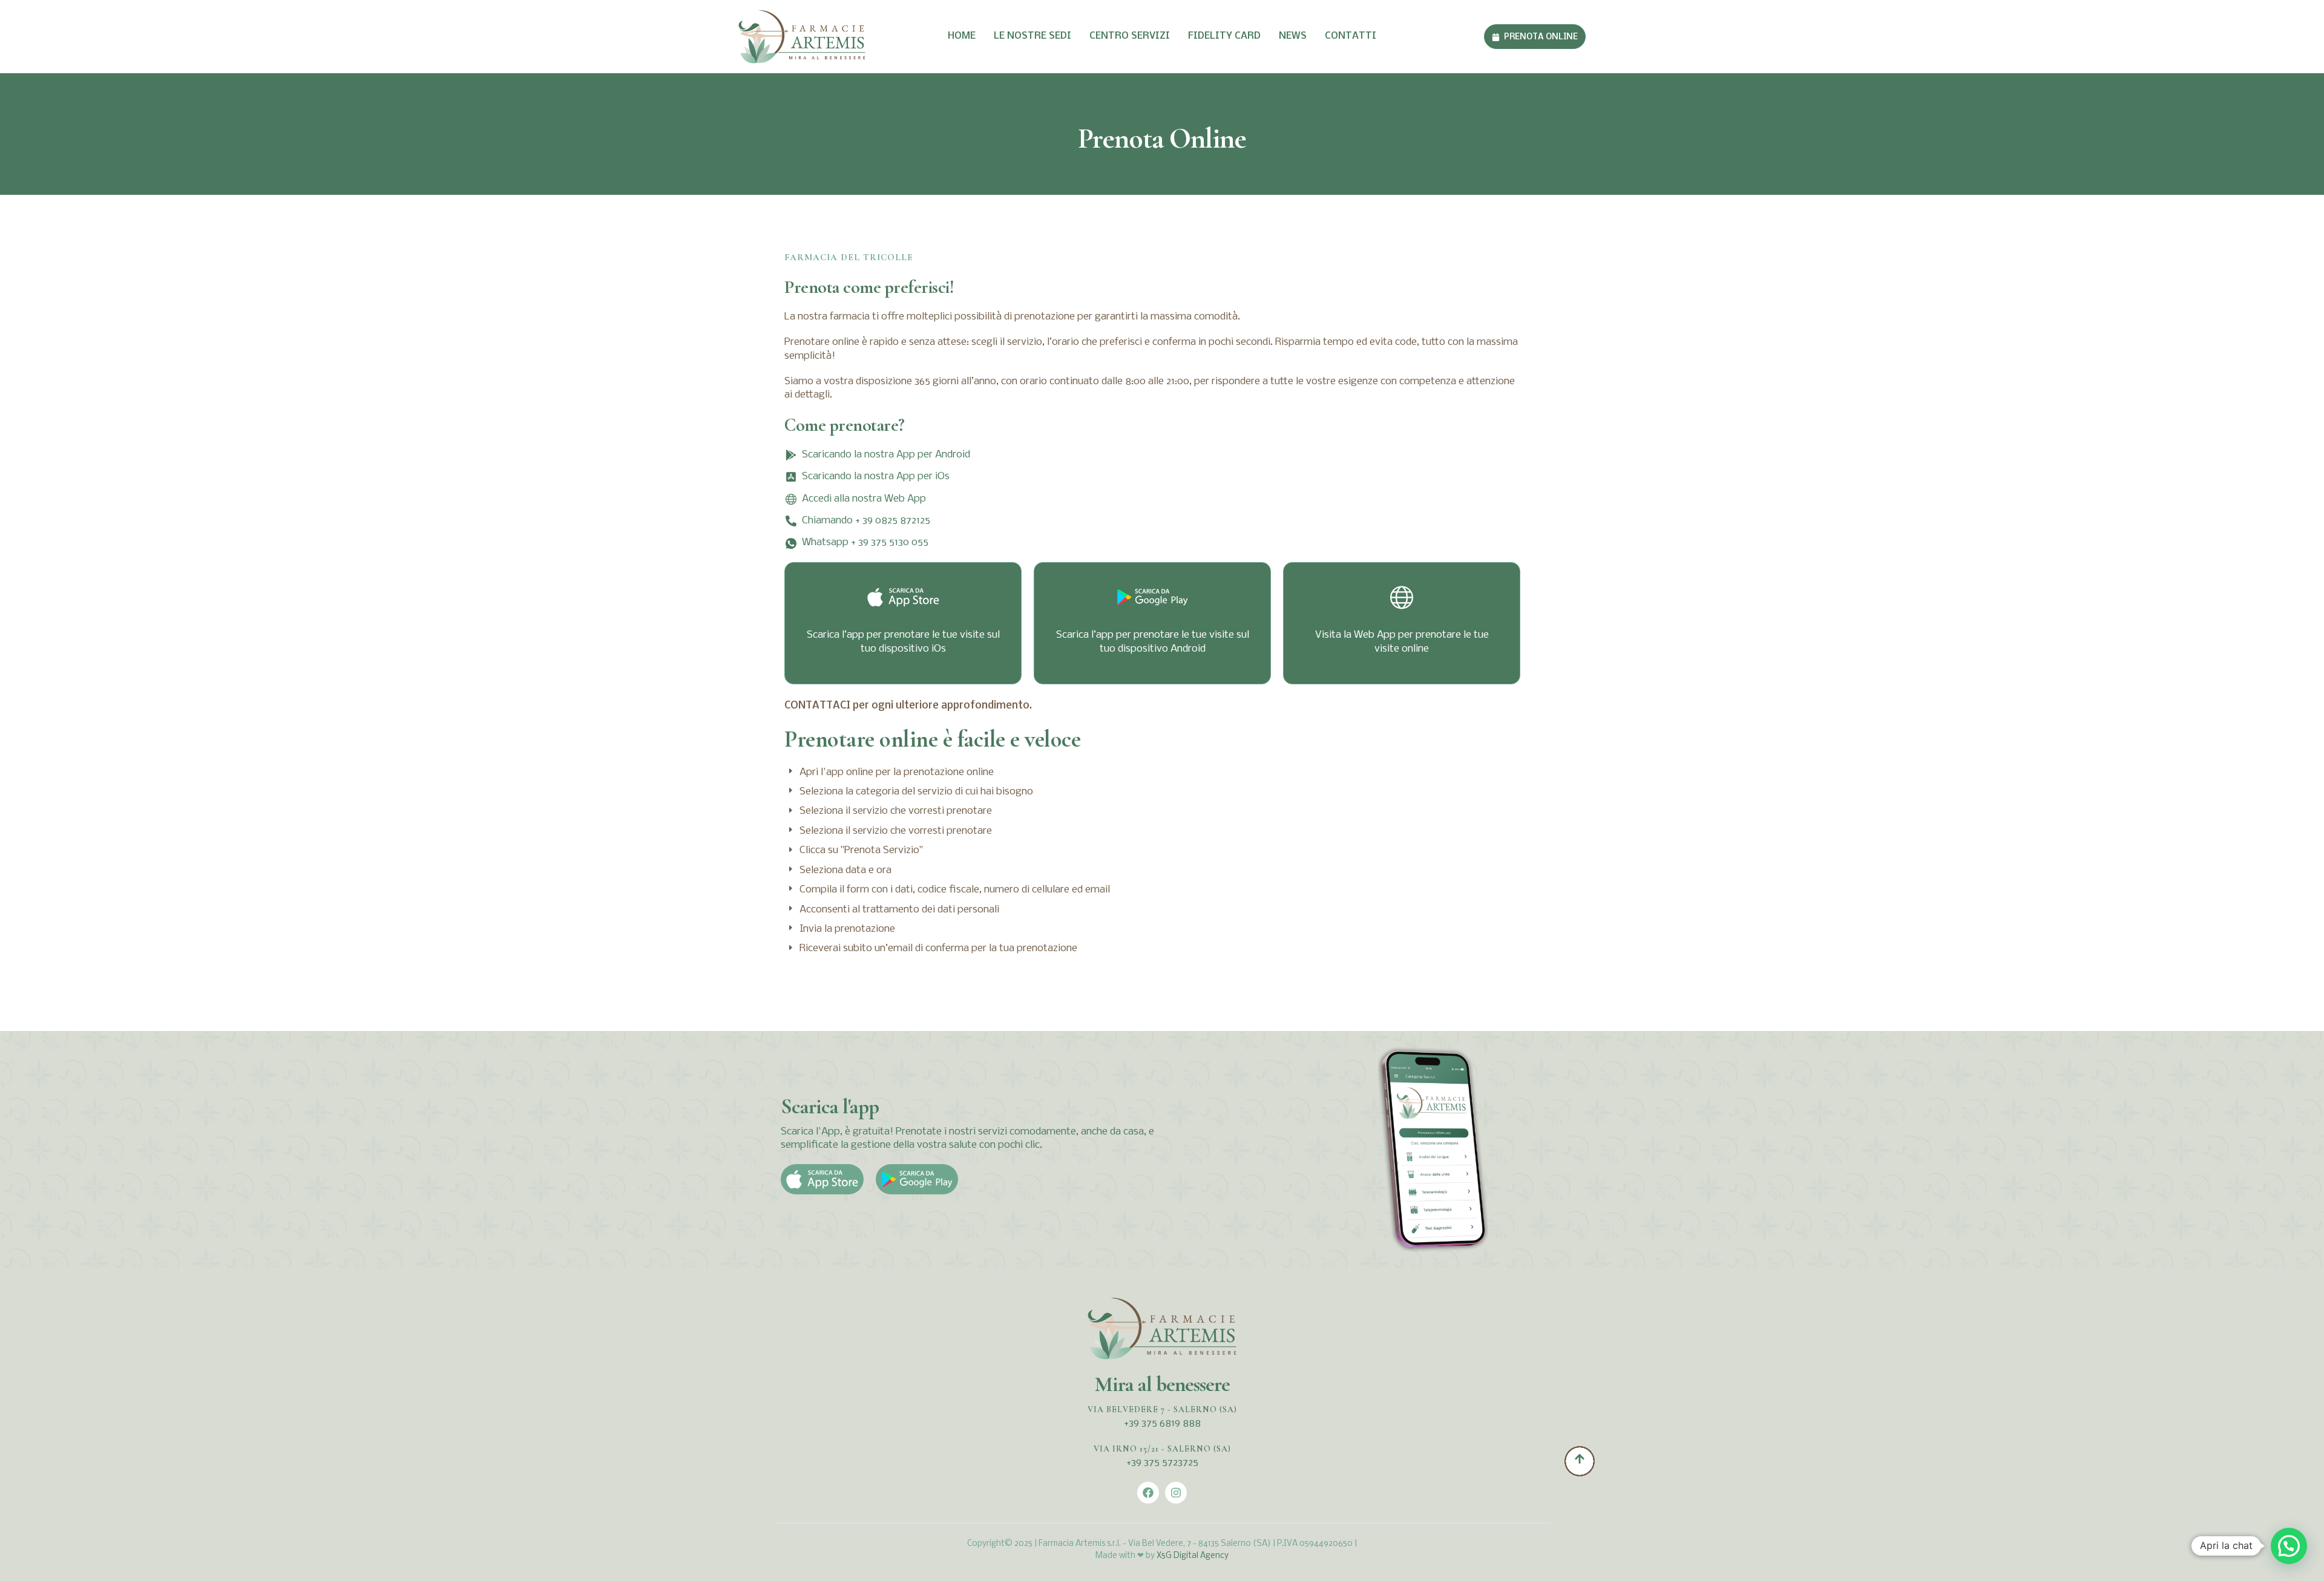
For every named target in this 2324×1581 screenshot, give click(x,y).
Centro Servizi (1130, 36)
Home (962, 36)
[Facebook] (1148, 1493)
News (1293, 36)
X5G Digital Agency (1193, 1556)
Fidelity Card (1224, 36)
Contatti (1351, 36)
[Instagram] (1176, 1493)
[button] (2289, 1546)
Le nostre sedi (1032, 36)
